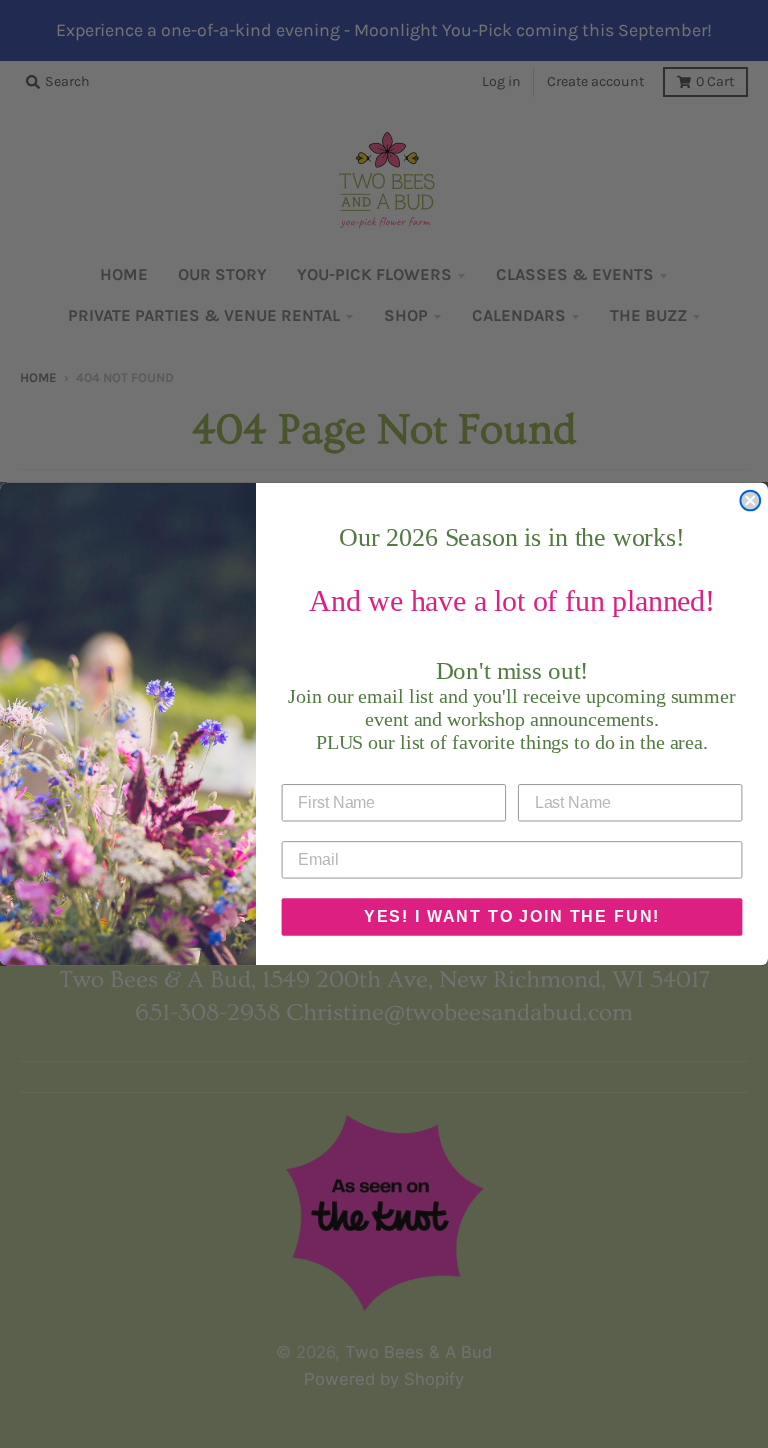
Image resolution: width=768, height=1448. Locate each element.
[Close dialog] (750, 501)
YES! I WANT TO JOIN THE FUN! (512, 916)
